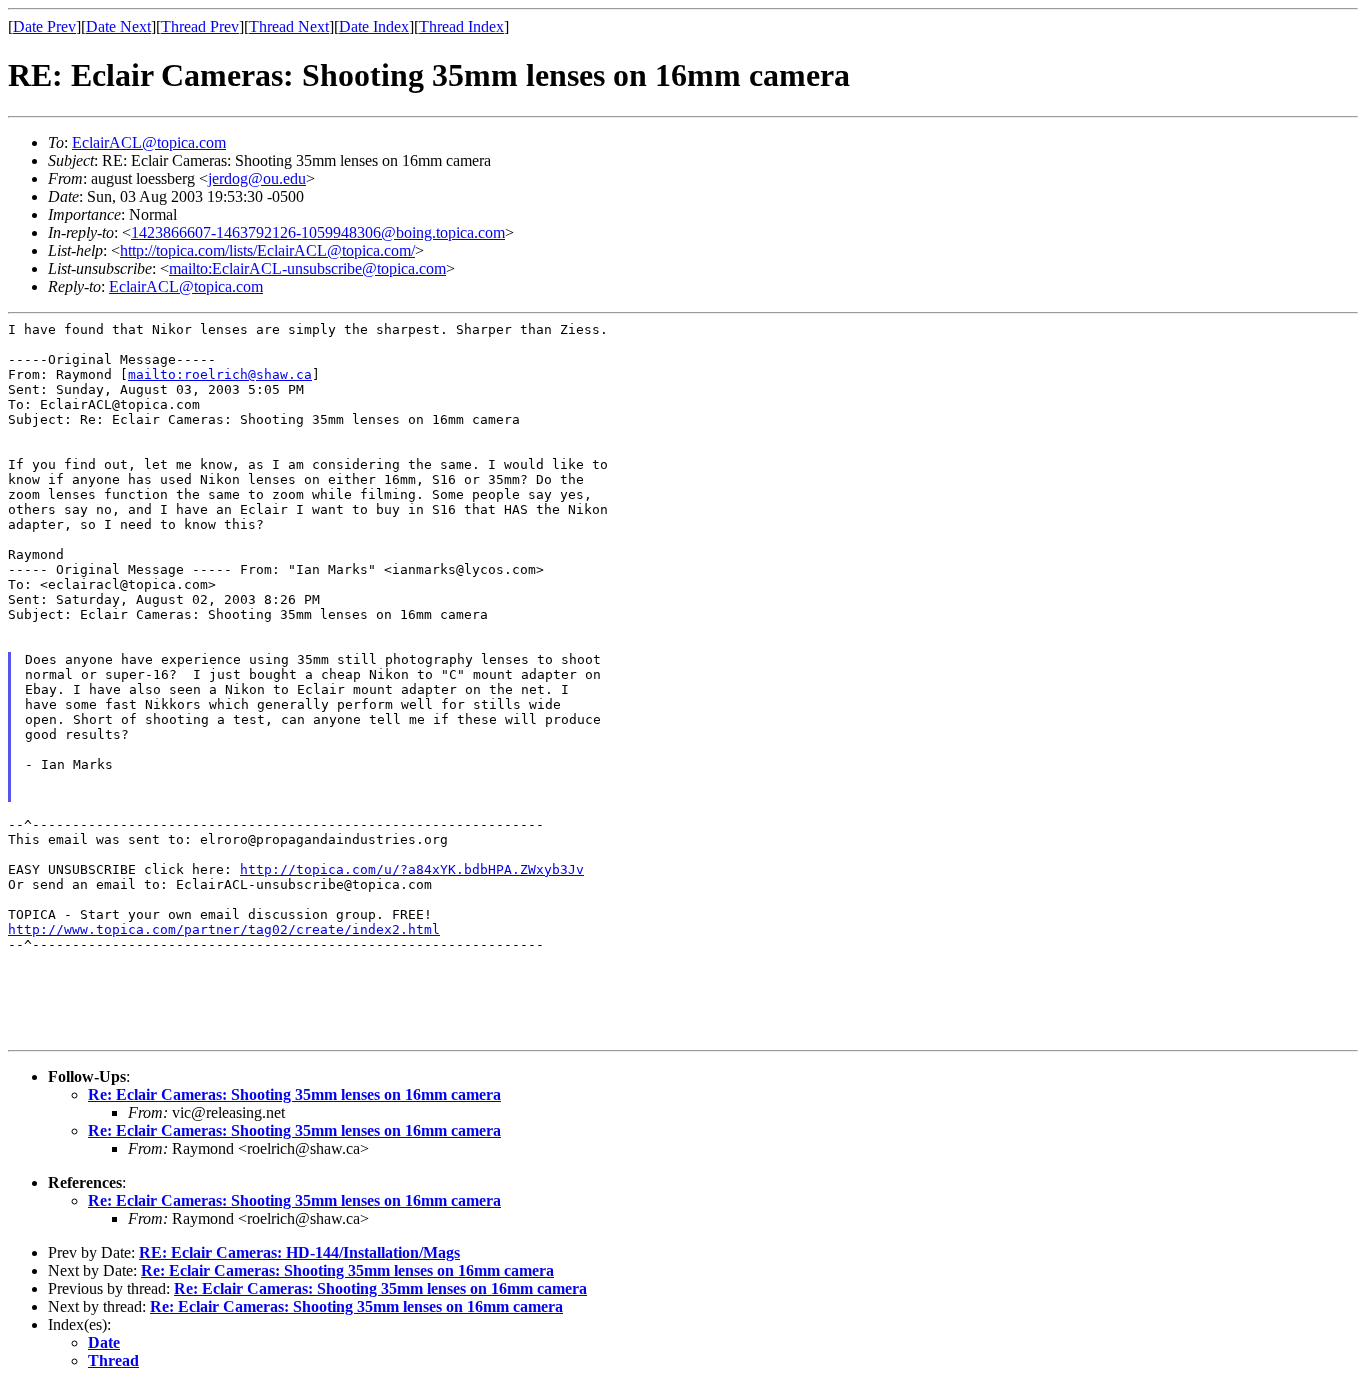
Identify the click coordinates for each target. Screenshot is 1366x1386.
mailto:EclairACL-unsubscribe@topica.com (307, 268)
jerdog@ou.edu (257, 178)
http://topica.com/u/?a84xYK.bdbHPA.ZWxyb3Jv (412, 869)
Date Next (118, 26)
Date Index (374, 26)
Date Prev (44, 26)
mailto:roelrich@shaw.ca (220, 374)
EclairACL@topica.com (149, 142)
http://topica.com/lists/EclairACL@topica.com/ (267, 250)
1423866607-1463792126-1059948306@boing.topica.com (318, 232)
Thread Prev (200, 26)
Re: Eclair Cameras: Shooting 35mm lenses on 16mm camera (294, 1094)
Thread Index (461, 26)
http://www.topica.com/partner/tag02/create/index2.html (224, 929)
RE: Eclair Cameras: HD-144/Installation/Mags (299, 1252)
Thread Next (289, 26)
